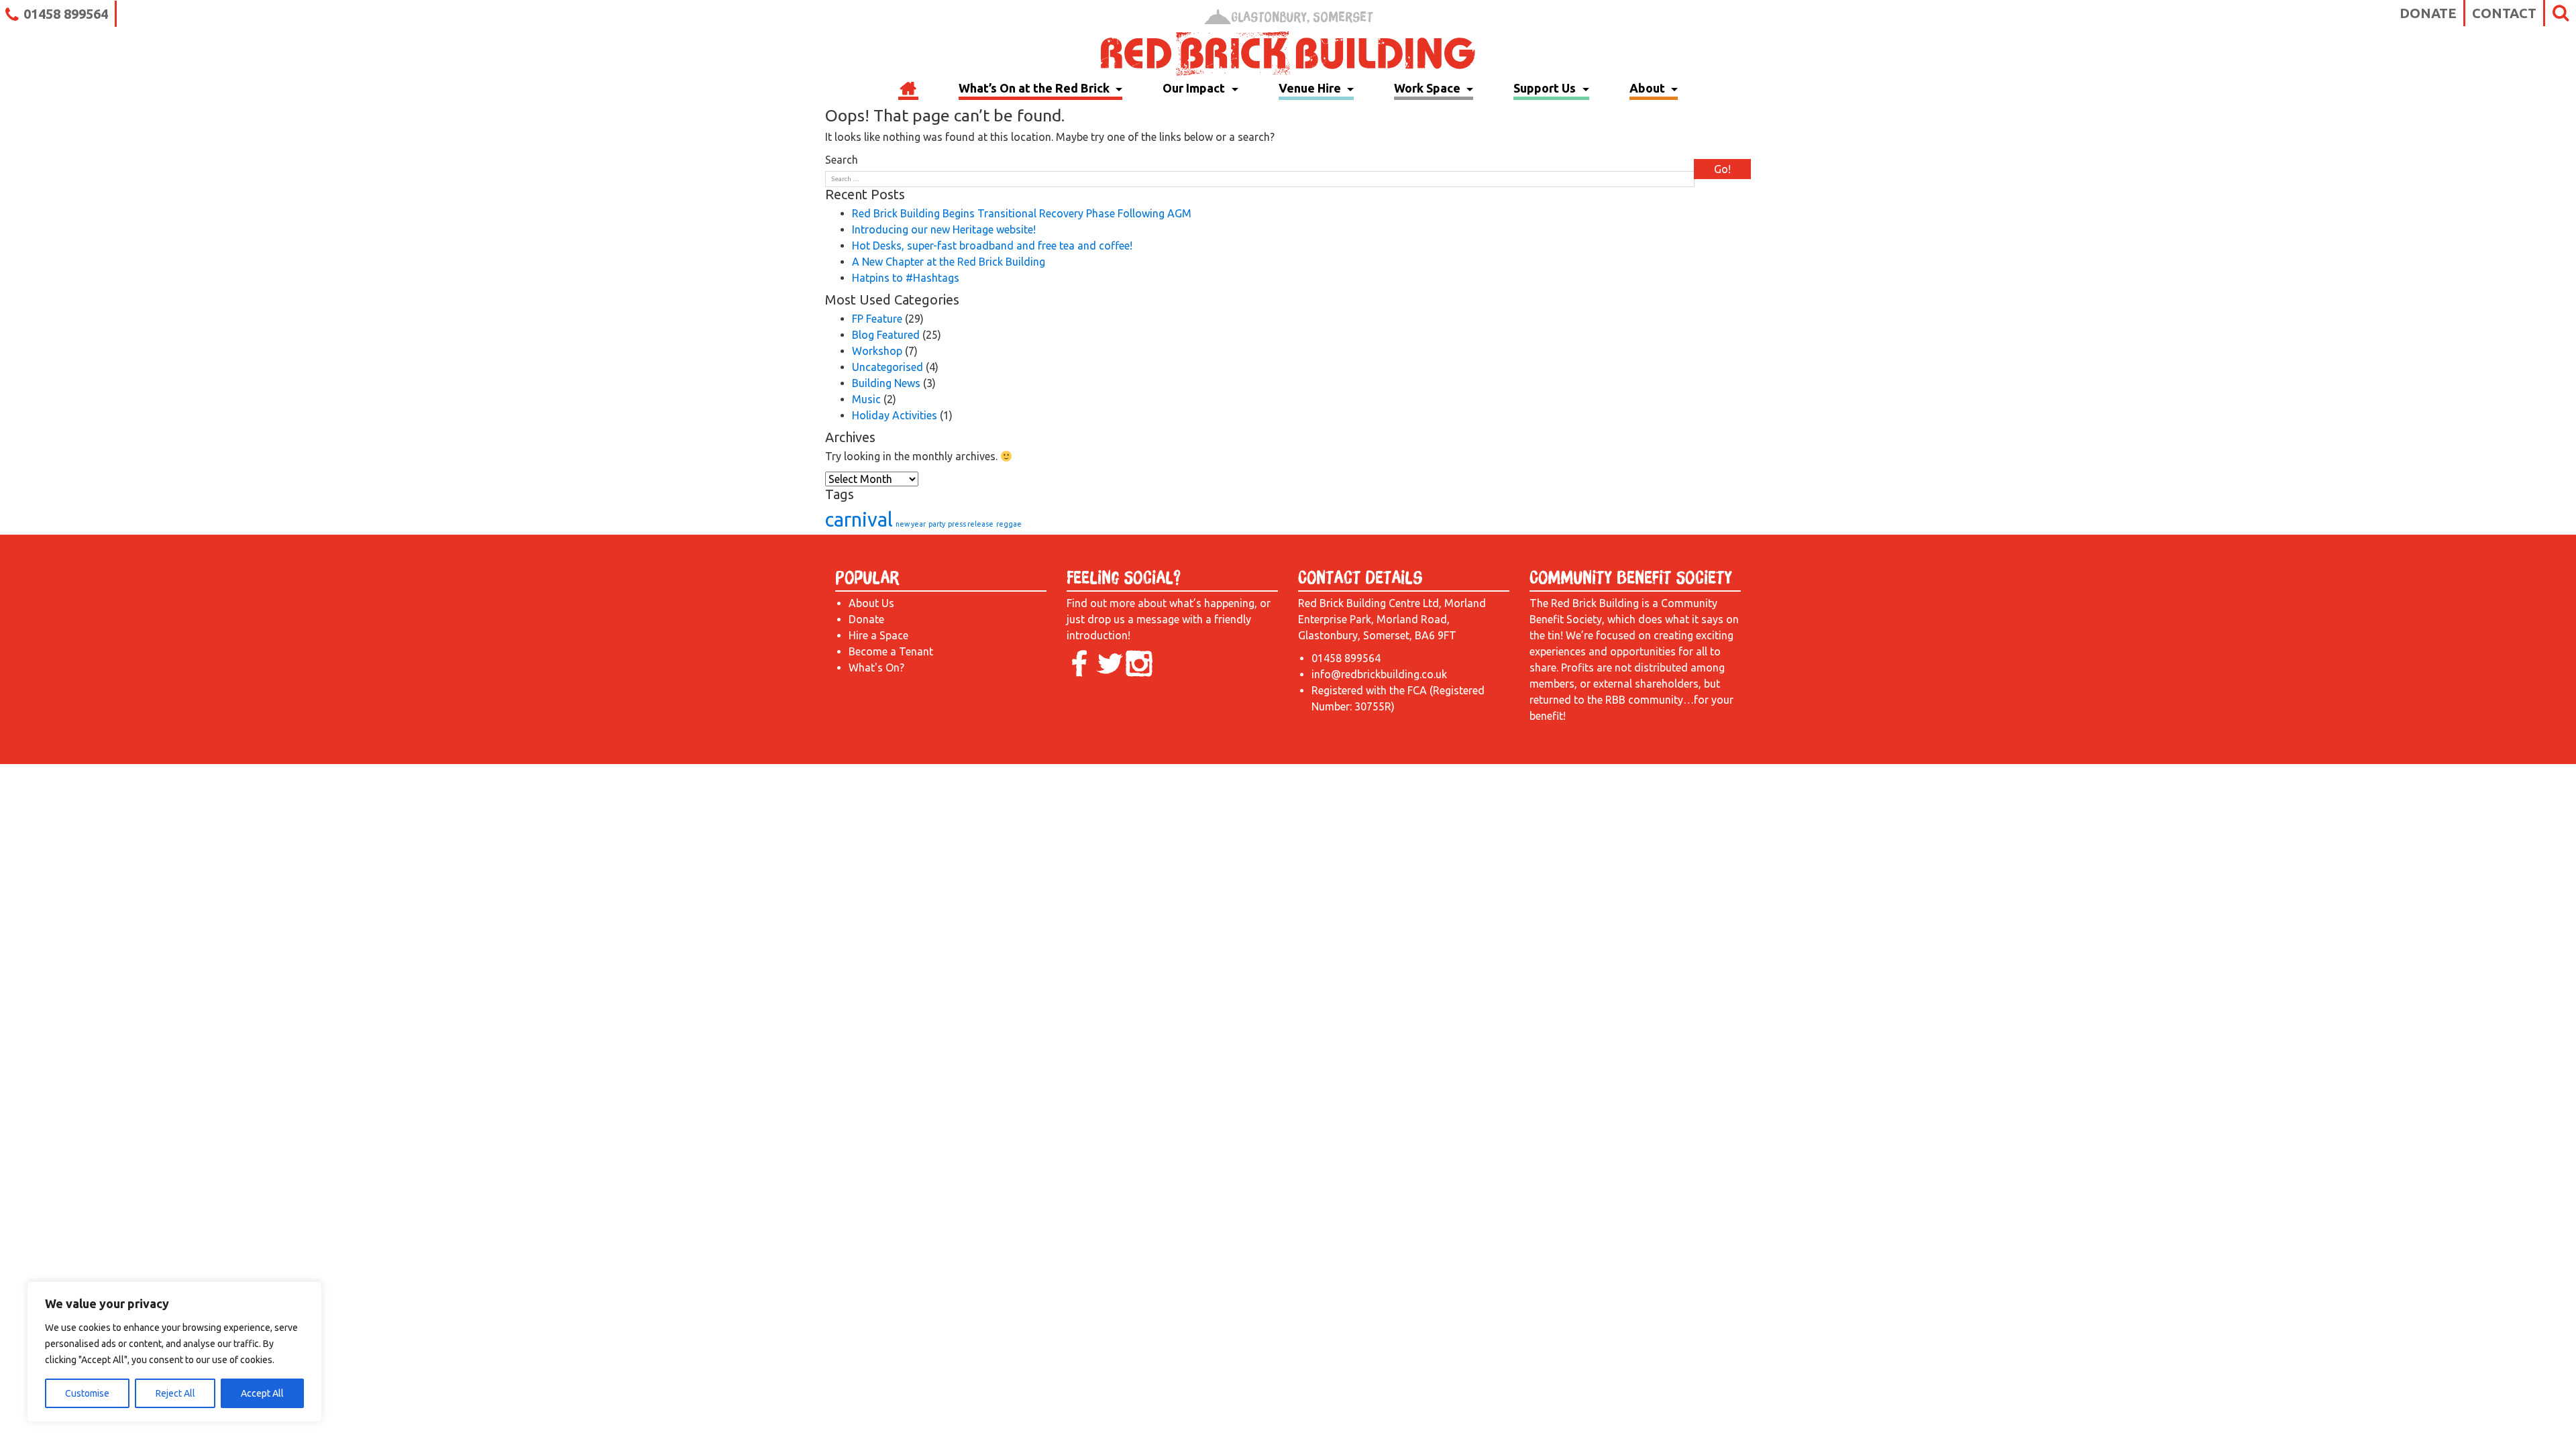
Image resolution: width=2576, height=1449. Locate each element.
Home (908, 90)
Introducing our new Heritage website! (944, 229)
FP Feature (877, 319)
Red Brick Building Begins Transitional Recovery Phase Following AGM (1022, 213)
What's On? (876, 667)
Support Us (1546, 88)
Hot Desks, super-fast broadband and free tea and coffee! (992, 246)
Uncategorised (888, 367)
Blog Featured (886, 335)
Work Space (1429, 88)
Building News (886, 383)
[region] (174, 1352)
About (1649, 88)
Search (842, 160)
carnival (859, 520)
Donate (2428, 13)
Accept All (262, 1393)
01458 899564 (66, 14)
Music (866, 399)
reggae (1009, 524)
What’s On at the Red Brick (1035, 88)
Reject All (175, 1393)
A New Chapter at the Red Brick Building (949, 262)
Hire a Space (878, 635)
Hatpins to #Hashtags (906, 278)
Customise (87, 1393)
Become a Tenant (891, 651)
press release (971, 524)
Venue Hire (1311, 88)
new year (911, 524)
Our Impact (1195, 88)
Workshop (877, 351)
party (937, 524)
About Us (871, 603)
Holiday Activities (895, 415)
